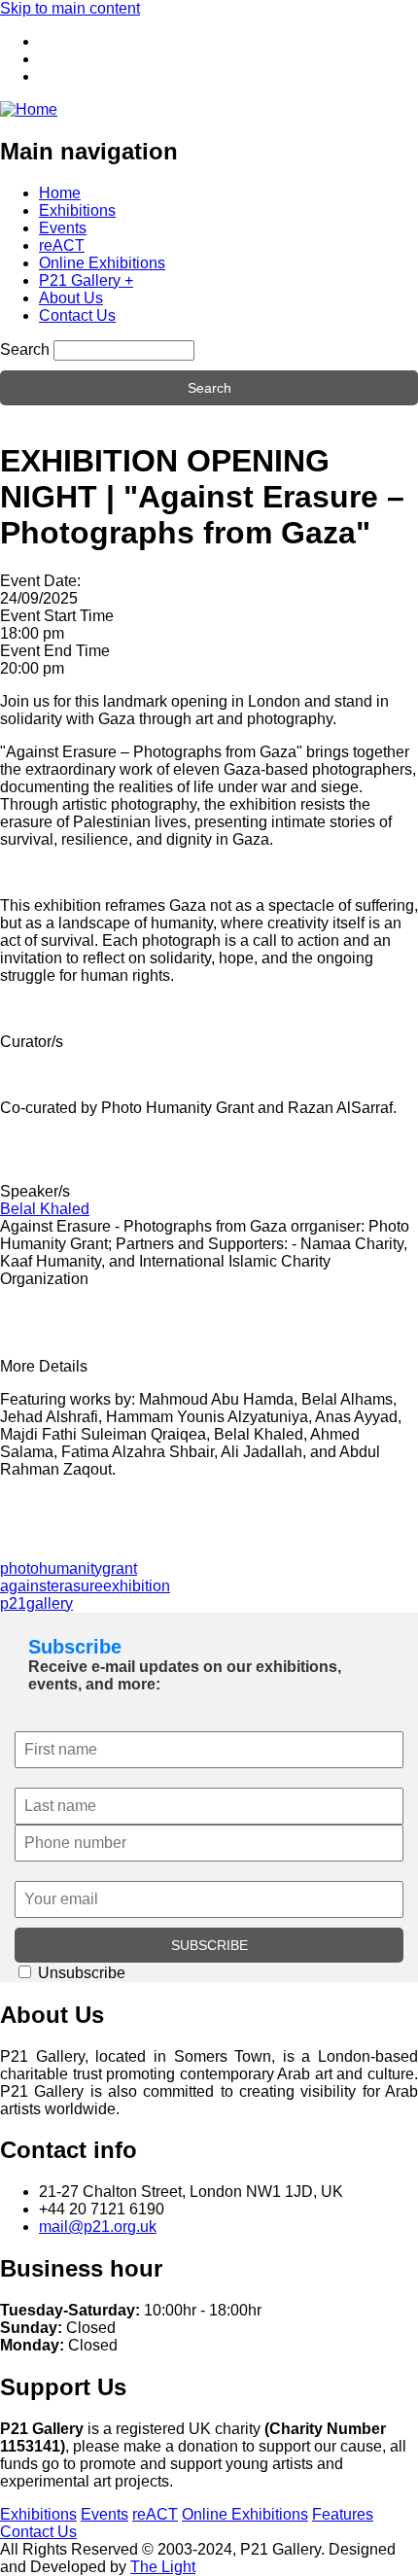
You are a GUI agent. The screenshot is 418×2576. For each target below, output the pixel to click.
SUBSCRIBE (209, 1945)
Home (60, 193)
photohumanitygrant (69, 1568)
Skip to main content (70, 8)
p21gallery (36, 1603)
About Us (71, 298)
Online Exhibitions (102, 263)
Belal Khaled (45, 1209)
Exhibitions (77, 210)
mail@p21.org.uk (98, 2227)
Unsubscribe (80, 1973)
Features (343, 2514)
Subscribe (75, 1647)
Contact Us (77, 315)
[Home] (29, 109)
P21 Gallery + (86, 280)
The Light (163, 2567)
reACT (62, 245)
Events (63, 228)
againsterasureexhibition (85, 1586)
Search (25, 349)
